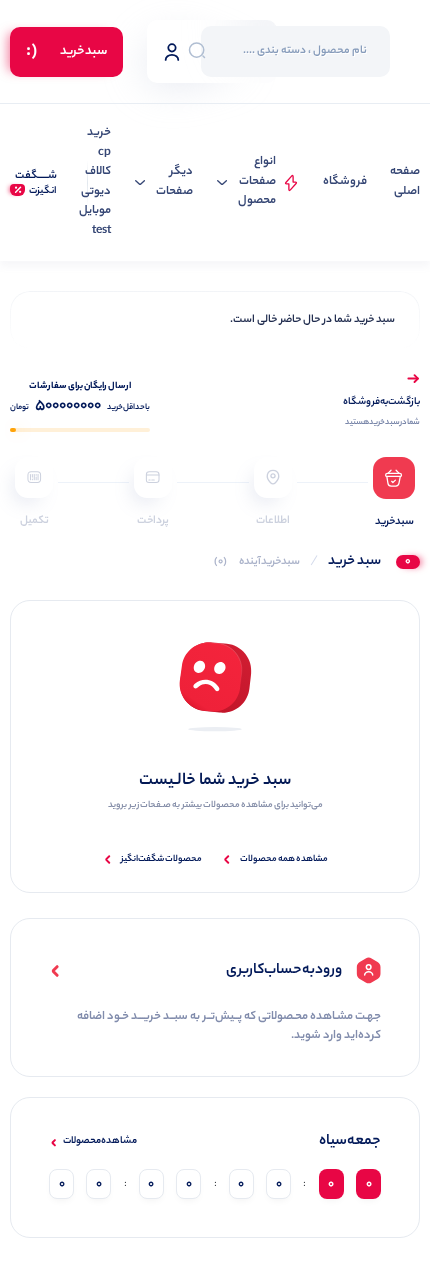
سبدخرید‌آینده (257, 562)
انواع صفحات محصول (257, 182)
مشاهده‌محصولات (100, 1142)
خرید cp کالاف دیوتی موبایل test (95, 182)
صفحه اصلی (405, 182)
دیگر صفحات (174, 182)
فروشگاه (345, 182)
